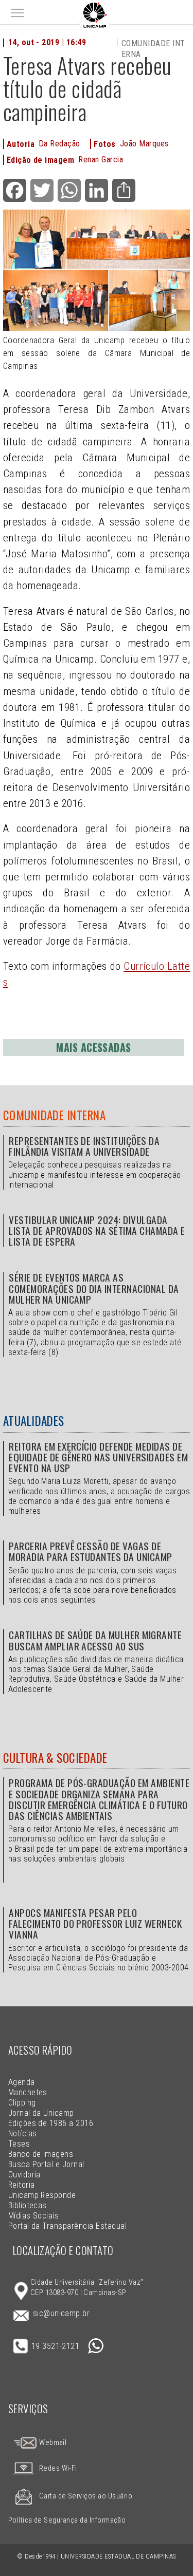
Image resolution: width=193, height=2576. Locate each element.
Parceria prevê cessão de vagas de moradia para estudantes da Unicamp (90, 1551)
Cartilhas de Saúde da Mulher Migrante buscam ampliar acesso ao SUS (95, 1640)
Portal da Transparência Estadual (67, 2226)
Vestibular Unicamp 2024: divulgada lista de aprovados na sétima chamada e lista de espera (97, 1230)
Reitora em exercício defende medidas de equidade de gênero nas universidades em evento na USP (98, 1457)
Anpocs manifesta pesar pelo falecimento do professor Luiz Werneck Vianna (95, 1923)
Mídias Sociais (34, 2216)
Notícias (23, 2133)
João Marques (144, 144)
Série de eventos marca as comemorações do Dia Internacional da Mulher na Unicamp (94, 1288)
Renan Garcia (101, 159)
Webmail (52, 2443)
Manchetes (28, 2092)
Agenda (22, 2082)
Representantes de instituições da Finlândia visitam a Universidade (84, 1146)
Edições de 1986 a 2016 (51, 2123)
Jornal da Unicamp (41, 2113)
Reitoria (22, 2185)
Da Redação (59, 144)
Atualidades (34, 1421)
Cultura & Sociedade (55, 1758)
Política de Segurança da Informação (67, 2520)
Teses (19, 2144)
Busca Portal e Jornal (46, 2164)
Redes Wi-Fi (58, 2468)
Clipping (22, 2103)
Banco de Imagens (41, 2154)
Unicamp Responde (42, 2195)
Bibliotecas (28, 2205)
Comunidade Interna (55, 1115)
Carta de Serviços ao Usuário (86, 2496)
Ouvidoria (24, 2175)
